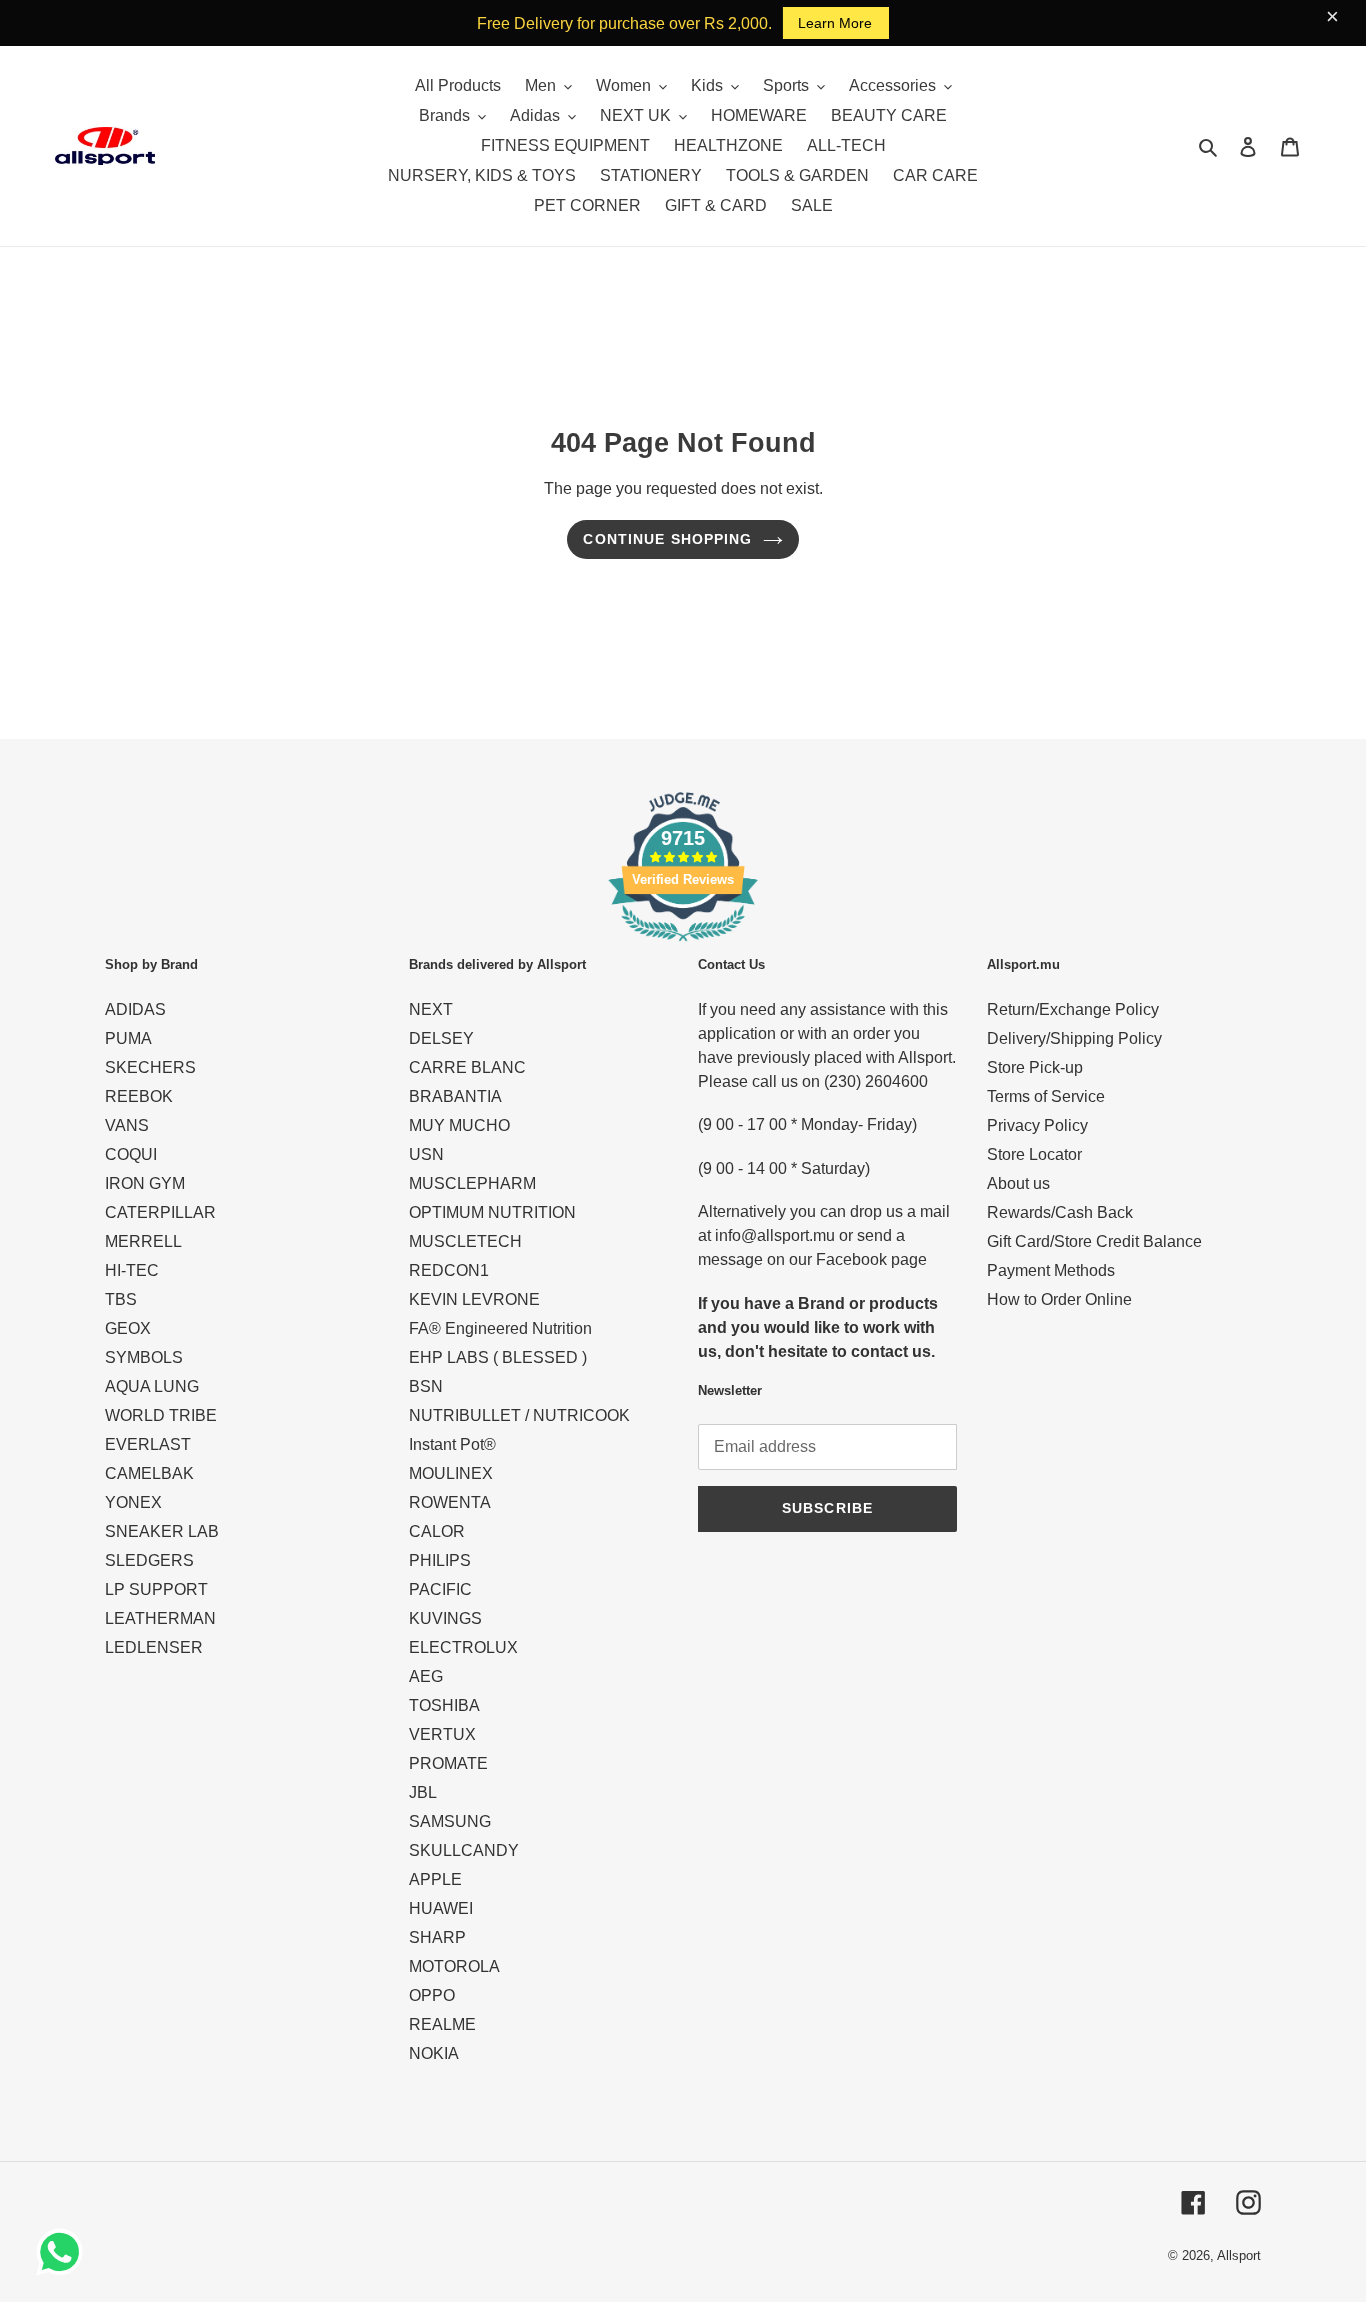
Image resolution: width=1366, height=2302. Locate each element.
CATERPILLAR (160, 1212)
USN (426, 1154)
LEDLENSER (154, 1647)
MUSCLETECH (465, 1241)
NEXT (431, 1009)
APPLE (435, 1879)
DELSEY (441, 1038)
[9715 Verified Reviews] (683, 944)
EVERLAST (148, 1444)
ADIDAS (135, 1009)
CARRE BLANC (467, 1067)
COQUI (131, 1154)
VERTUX (442, 1734)
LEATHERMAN (160, 1618)
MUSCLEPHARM (472, 1183)
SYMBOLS (144, 1357)
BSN (426, 1386)
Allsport (1239, 2255)
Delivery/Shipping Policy (1074, 1038)
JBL (423, 1792)
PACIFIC (440, 1589)
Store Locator (1034, 1154)
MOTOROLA (454, 1966)
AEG (426, 1676)
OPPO (432, 1995)
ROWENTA (450, 1502)
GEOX (128, 1328)
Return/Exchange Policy (1073, 1009)
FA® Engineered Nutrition (500, 1328)
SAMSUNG (450, 1821)
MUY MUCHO (459, 1125)
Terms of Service (1046, 1096)
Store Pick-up (1035, 1067)
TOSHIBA (444, 1705)
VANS (127, 1125)
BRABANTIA (455, 1096)
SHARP (437, 1937)
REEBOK (139, 1096)
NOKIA (434, 2053)
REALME (442, 2024)
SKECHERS (150, 1067)
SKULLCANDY (464, 1850)
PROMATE (448, 1763)
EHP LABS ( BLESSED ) (498, 1357)
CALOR (437, 1531)
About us (1018, 1183)
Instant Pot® (452, 1444)
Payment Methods (1051, 1270)
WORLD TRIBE (161, 1415)
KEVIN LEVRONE (474, 1299)
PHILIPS (440, 1560)
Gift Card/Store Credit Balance (1094, 1241)
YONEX (133, 1502)
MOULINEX (451, 1473)
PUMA (128, 1038)
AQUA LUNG (152, 1386)
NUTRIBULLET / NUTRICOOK (519, 1415)
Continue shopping (667, 539)
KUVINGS (445, 1618)
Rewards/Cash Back (1060, 1212)
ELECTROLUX (463, 1647)
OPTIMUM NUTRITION (492, 1212)
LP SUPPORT (156, 1589)
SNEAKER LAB (162, 1531)
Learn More (835, 23)
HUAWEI (441, 1908)
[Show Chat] (64, 2252)
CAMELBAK (149, 1473)
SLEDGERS (149, 1560)
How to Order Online (1059, 1299)
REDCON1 (449, 1270)
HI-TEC (132, 1270)
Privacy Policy (1037, 1125)
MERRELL (143, 1241)
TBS (121, 1299)
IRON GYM (145, 1183)
